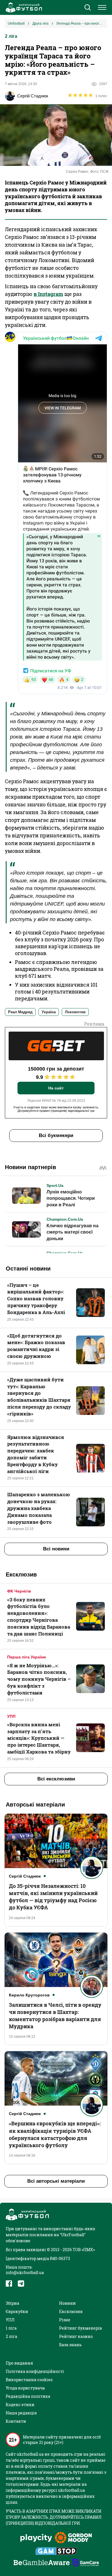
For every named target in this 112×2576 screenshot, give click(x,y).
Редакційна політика (28, 2396)
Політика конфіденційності (35, 2371)
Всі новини (56, 1549)
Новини (67, 2303)
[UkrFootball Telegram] (21, 2284)
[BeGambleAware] (42, 2563)
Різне (65, 2320)
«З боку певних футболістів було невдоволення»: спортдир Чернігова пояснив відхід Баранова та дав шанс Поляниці (39, 1617)
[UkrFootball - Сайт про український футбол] (23, 7)
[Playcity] (36, 2538)
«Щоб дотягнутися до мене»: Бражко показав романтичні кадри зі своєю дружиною (36, 1346)
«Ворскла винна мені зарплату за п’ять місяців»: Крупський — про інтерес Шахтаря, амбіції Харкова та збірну (39, 1738)
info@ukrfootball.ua (25, 2272)
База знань (70, 2345)
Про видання (19, 2363)
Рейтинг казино (76, 2336)
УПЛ (11, 1716)
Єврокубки (17, 2311)
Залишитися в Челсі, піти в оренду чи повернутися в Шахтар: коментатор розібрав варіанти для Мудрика (55, 2016)
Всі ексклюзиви (56, 1779)
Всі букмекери (56, 1135)
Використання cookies (29, 2380)
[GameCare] (86, 2563)
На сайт (56, 1088)
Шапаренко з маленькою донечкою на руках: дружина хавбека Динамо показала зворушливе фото (39, 1508)
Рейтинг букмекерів (81, 2328)
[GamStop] (56, 2552)
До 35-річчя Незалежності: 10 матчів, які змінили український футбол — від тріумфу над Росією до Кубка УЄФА (53, 1897)
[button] (87, 8)
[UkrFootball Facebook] (9, 2284)
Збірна (12, 2303)
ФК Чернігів (19, 1591)
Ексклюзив (71, 2311)
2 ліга (11, 36)
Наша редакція (21, 2413)
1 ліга (11, 2328)
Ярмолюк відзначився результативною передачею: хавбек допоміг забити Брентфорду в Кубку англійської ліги (36, 1454)
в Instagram (48, 294)
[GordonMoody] (73, 2538)
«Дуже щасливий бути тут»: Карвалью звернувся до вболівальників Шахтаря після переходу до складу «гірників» (39, 1397)
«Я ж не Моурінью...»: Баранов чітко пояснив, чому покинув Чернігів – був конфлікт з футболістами (39, 1679)
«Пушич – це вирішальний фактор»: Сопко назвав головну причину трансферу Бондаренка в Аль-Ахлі (36, 1299)
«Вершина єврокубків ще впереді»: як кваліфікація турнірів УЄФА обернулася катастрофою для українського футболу (55, 2134)
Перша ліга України (27, 1657)
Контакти (16, 2421)
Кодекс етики (20, 2405)
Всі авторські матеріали (56, 2181)
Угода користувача (25, 2388)
